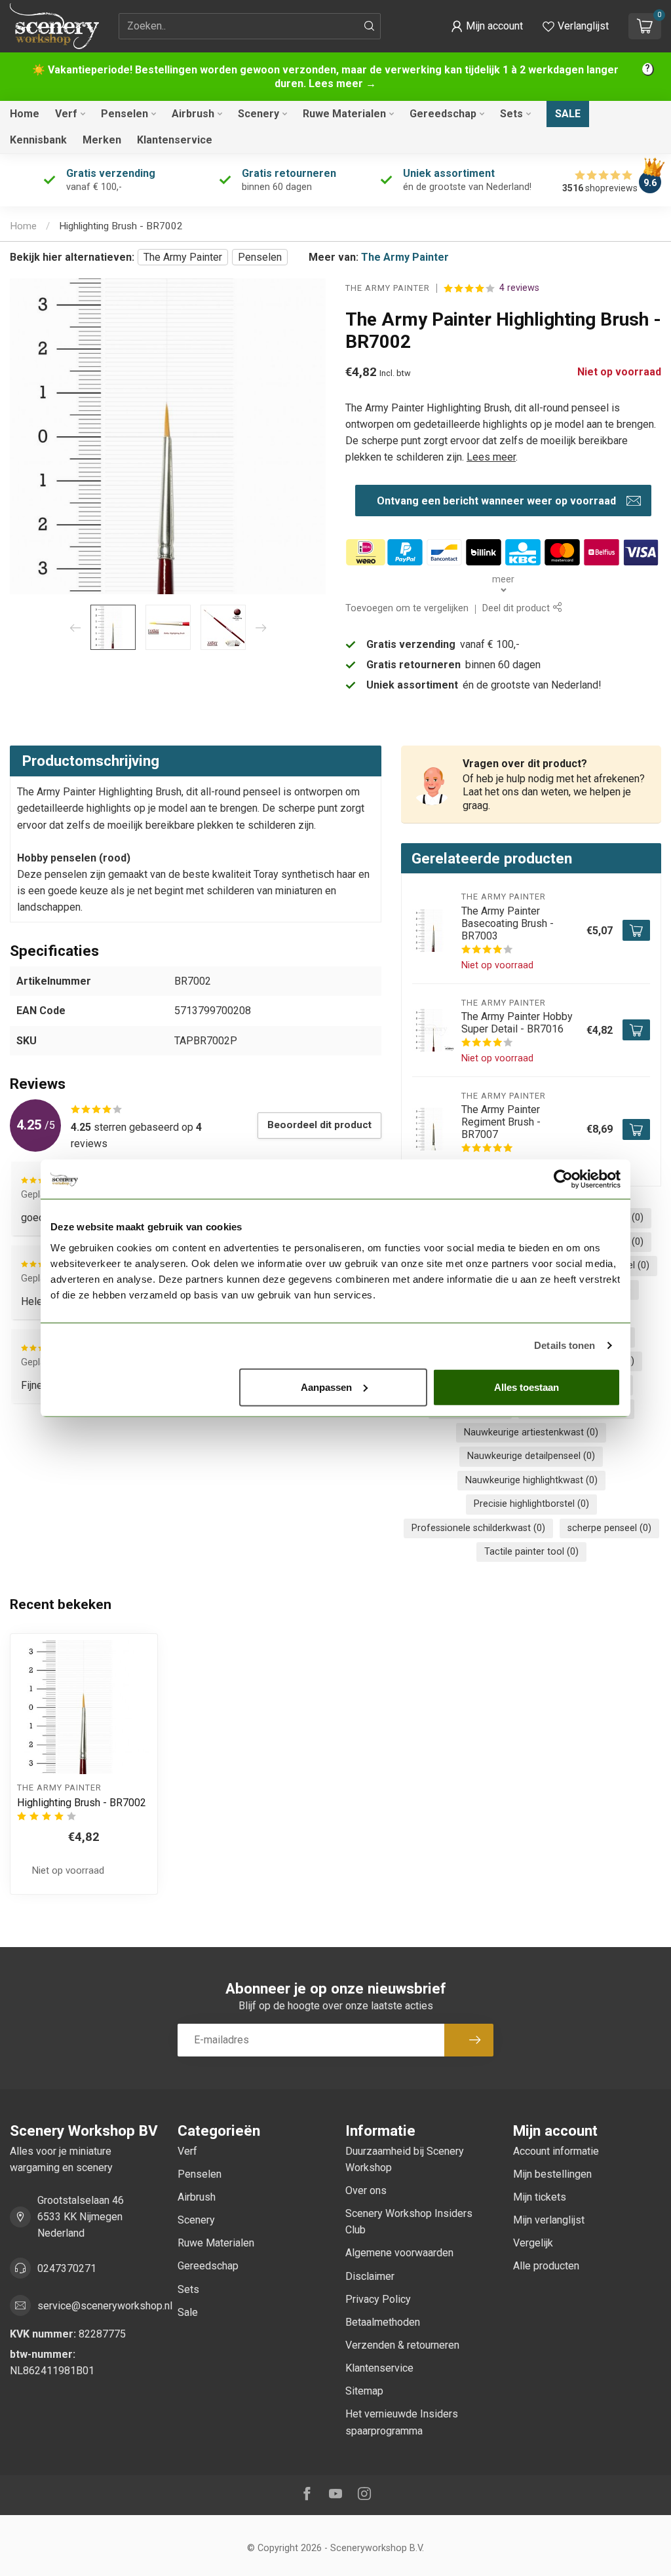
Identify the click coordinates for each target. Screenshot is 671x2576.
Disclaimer (370, 2276)
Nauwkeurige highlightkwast (531, 1480)
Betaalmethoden (383, 2322)
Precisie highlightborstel (531, 1504)
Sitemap (364, 2391)
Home (25, 114)
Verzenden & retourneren (402, 2345)
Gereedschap (443, 114)
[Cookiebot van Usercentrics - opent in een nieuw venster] (563, 1179)
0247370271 (67, 2268)
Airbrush (193, 114)
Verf (66, 114)
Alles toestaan (527, 1387)
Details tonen (565, 1345)
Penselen (125, 114)
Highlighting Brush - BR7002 (121, 226)
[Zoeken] (370, 26)
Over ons (366, 2190)
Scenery (259, 114)
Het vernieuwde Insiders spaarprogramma (402, 2422)
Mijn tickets (540, 2197)
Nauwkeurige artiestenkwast (531, 1432)
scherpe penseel (609, 1528)
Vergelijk (533, 2243)
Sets (511, 114)
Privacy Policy (378, 2299)
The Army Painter (183, 257)
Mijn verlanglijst (549, 2220)
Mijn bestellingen (552, 2174)
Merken (102, 140)
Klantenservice (175, 140)
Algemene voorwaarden (399, 2253)
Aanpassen (326, 1387)
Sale (568, 114)
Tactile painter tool (531, 1552)
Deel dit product (517, 608)
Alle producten (546, 2266)
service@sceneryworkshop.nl (105, 2306)
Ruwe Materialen (344, 114)
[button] (487, 26)
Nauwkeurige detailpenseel (531, 1456)
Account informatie (556, 2151)
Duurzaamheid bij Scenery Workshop (405, 2159)
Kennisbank (38, 140)
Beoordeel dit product (319, 1125)
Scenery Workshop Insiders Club (409, 2222)
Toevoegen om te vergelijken (407, 608)
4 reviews (519, 288)
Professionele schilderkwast (478, 1528)
